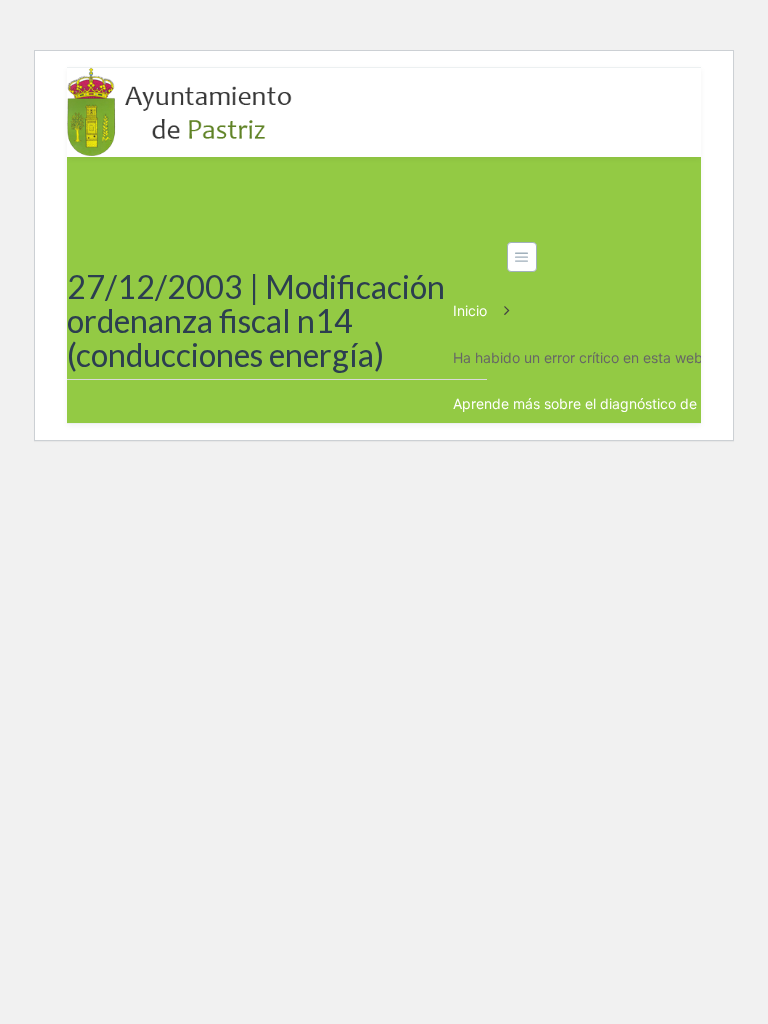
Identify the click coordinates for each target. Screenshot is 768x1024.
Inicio (470, 310)
